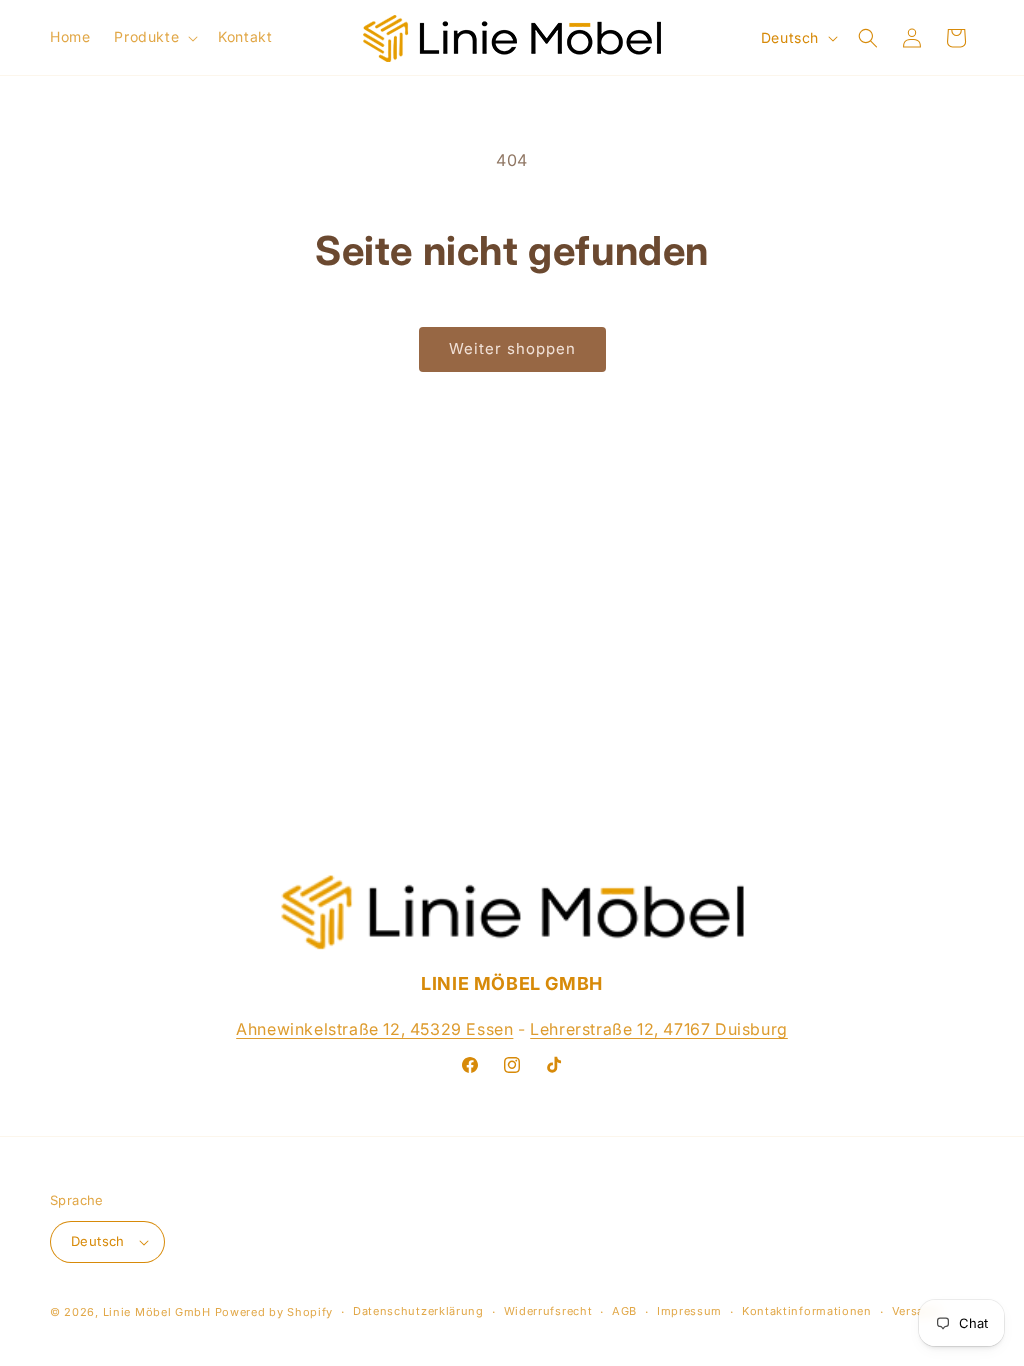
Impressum (689, 1311)
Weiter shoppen (512, 348)
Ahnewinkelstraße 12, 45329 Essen (374, 1029)
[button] (154, 37)
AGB (624, 1311)
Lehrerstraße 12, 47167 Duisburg (659, 1029)
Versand (916, 1311)
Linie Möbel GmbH (157, 1312)
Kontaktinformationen (807, 1311)
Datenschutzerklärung (418, 1311)
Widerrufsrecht (548, 1311)
